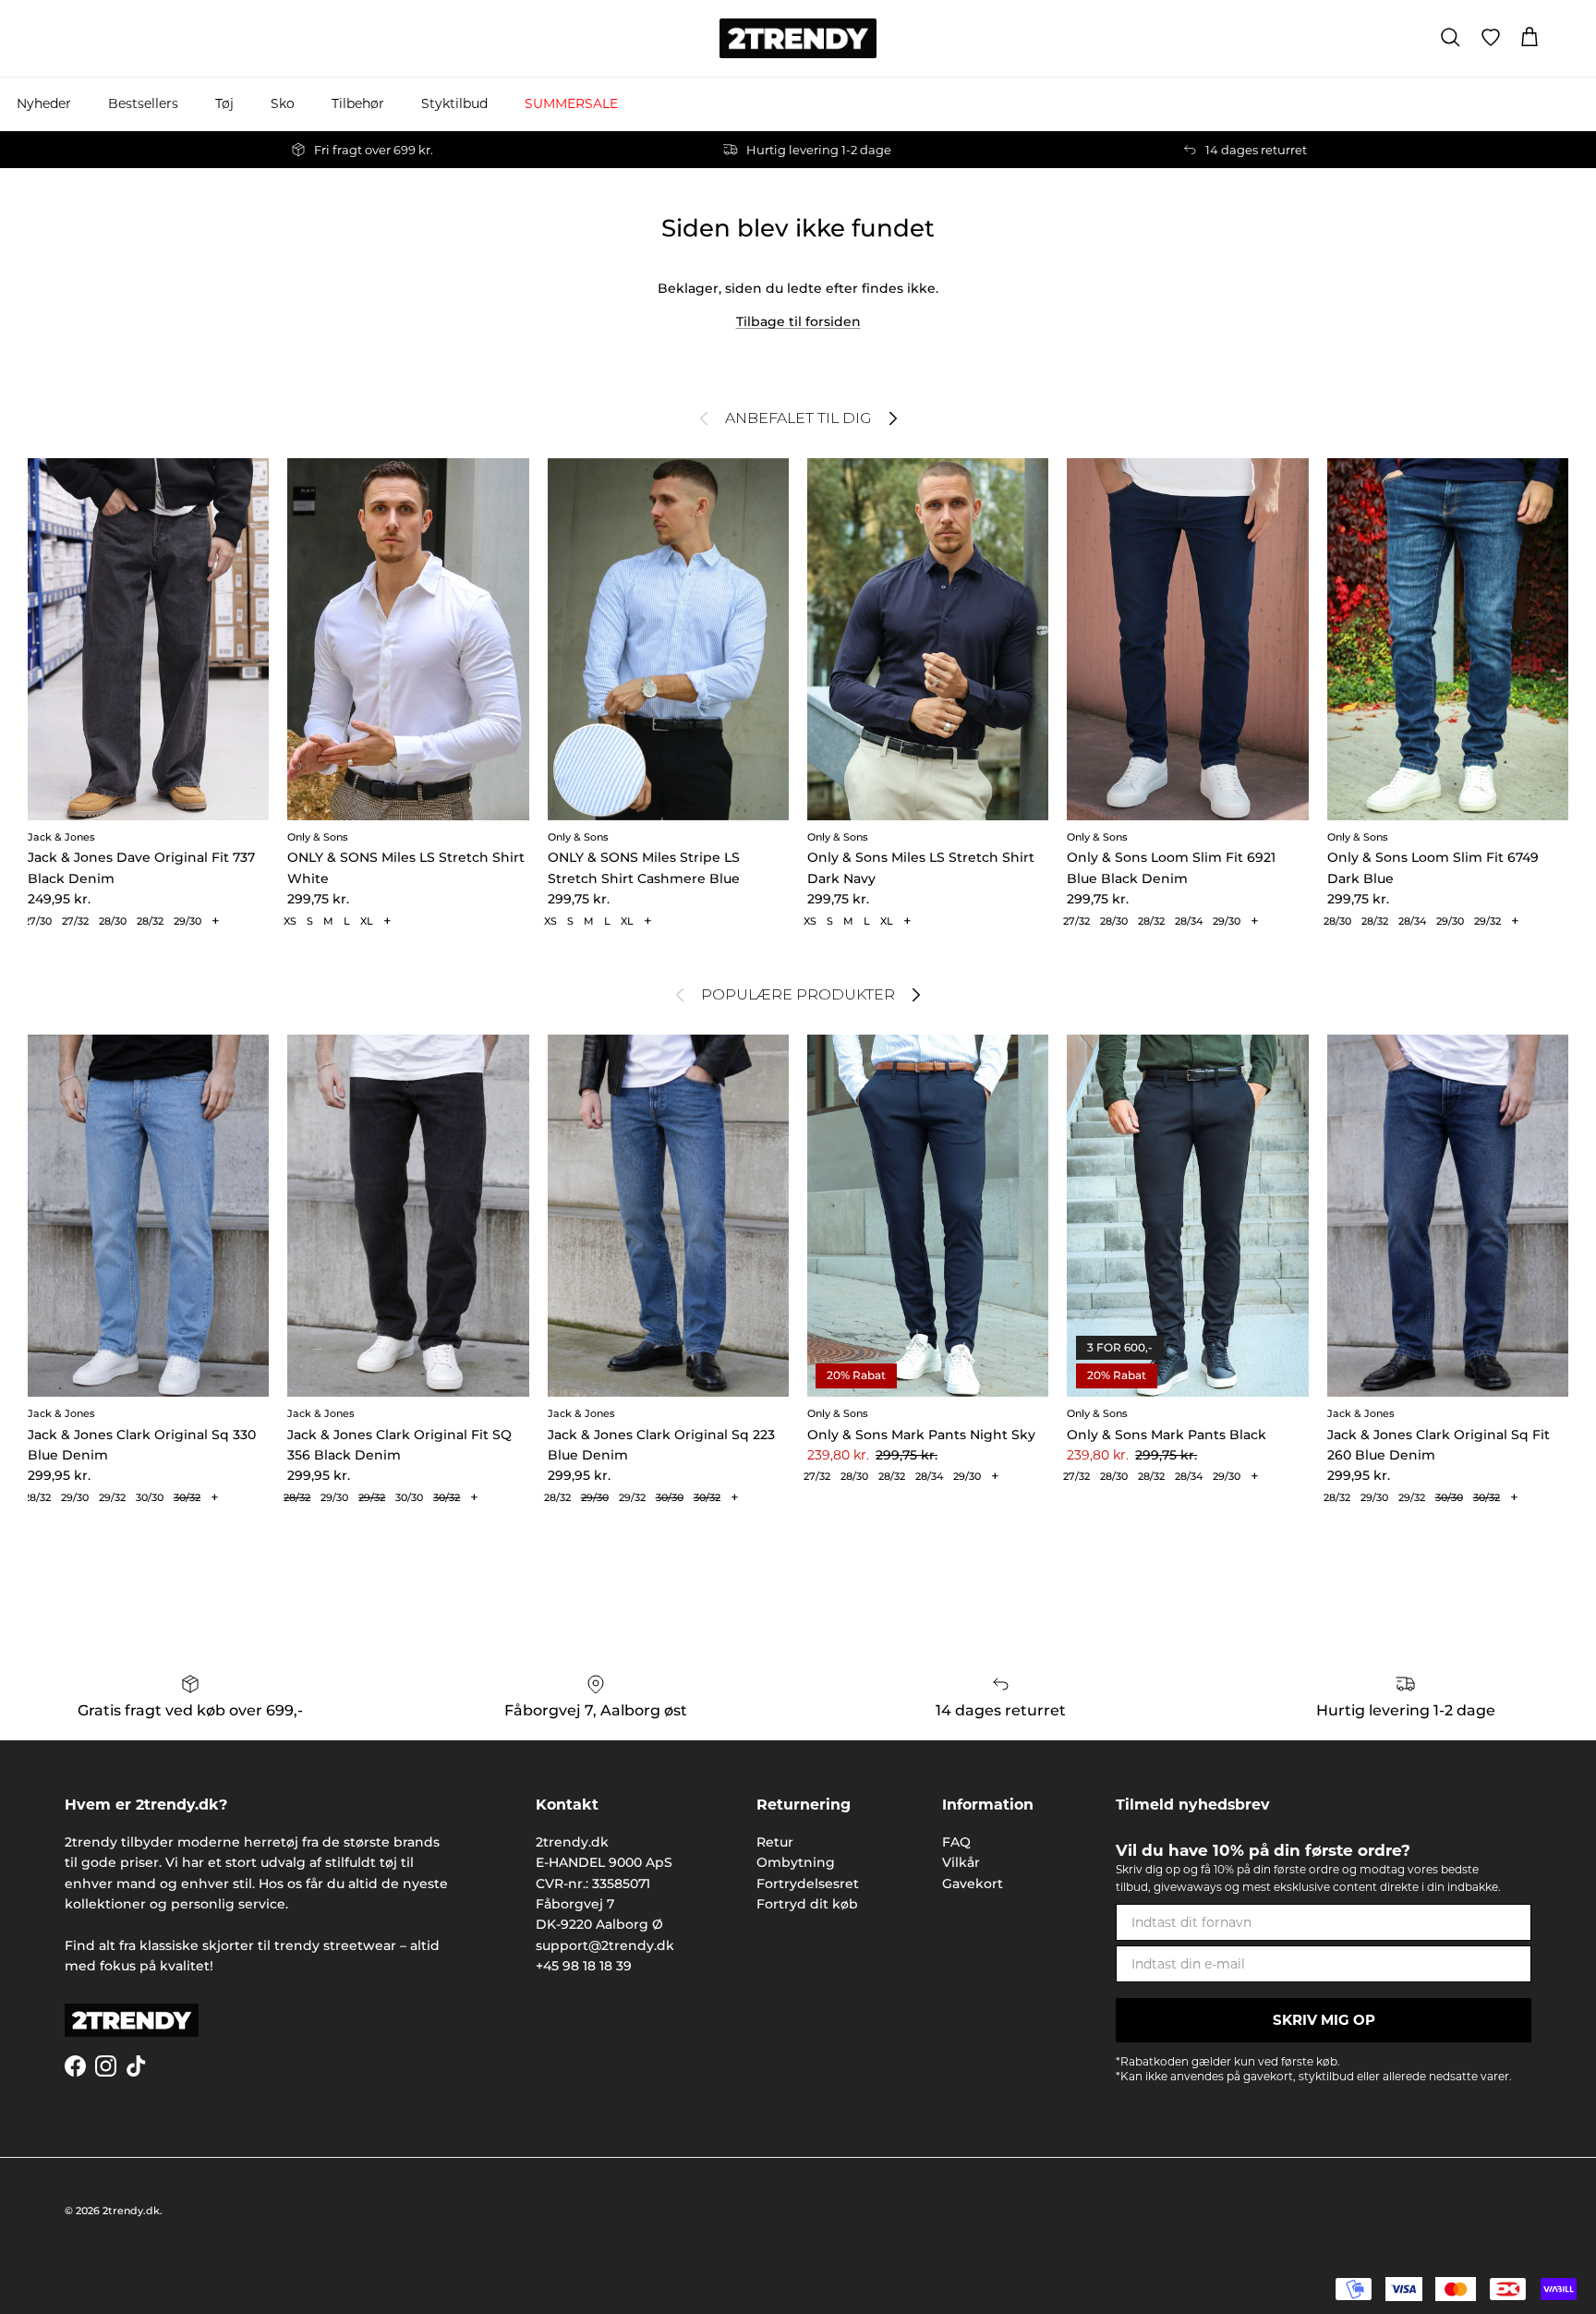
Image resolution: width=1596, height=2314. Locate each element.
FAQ (956, 1842)
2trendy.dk (131, 2211)
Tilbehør (358, 103)
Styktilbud (454, 103)
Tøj (224, 103)
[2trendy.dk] (798, 38)
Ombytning (796, 1862)
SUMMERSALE (571, 103)
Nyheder (44, 103)
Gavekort (973, 1884)
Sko (283, 103)
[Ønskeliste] (1491, 38)
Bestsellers (143, 103)
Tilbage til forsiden (798, 321)
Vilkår (961, 1862)
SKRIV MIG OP (1324, 2020)
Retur (775, 1842)
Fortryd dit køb (807, 1904)
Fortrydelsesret (808, 1884)
